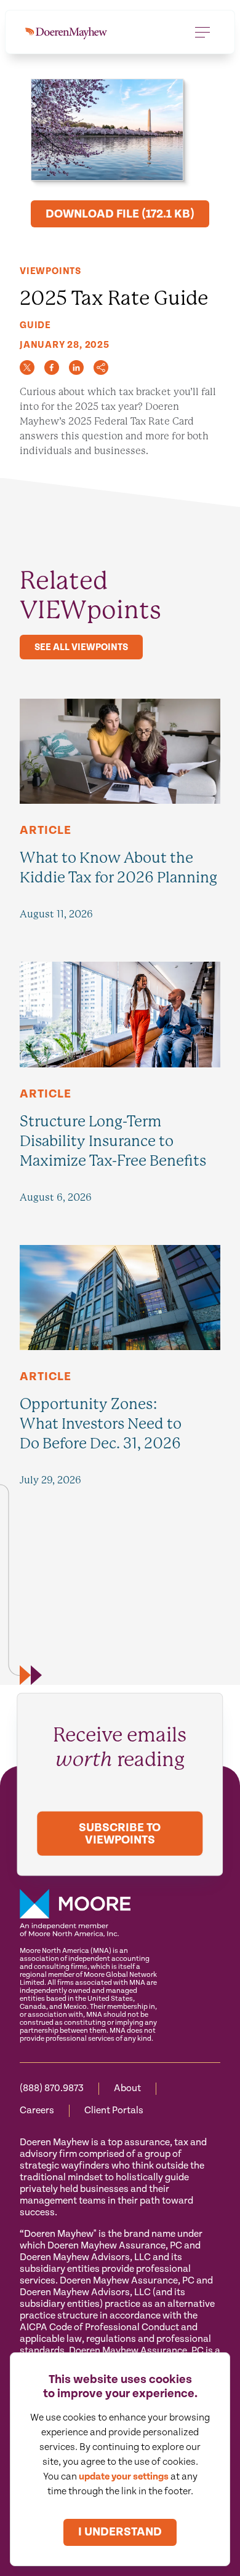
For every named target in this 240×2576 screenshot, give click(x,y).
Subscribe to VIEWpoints (120, 1834)
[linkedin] (76, 367)
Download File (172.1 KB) (120, 214)
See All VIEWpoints (81, 647)
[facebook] (52, 367)
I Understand (120, 2532)
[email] (101, 367)
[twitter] (27, 367)
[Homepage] (66, 32)
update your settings (124, 2477)
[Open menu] (202, 32)
